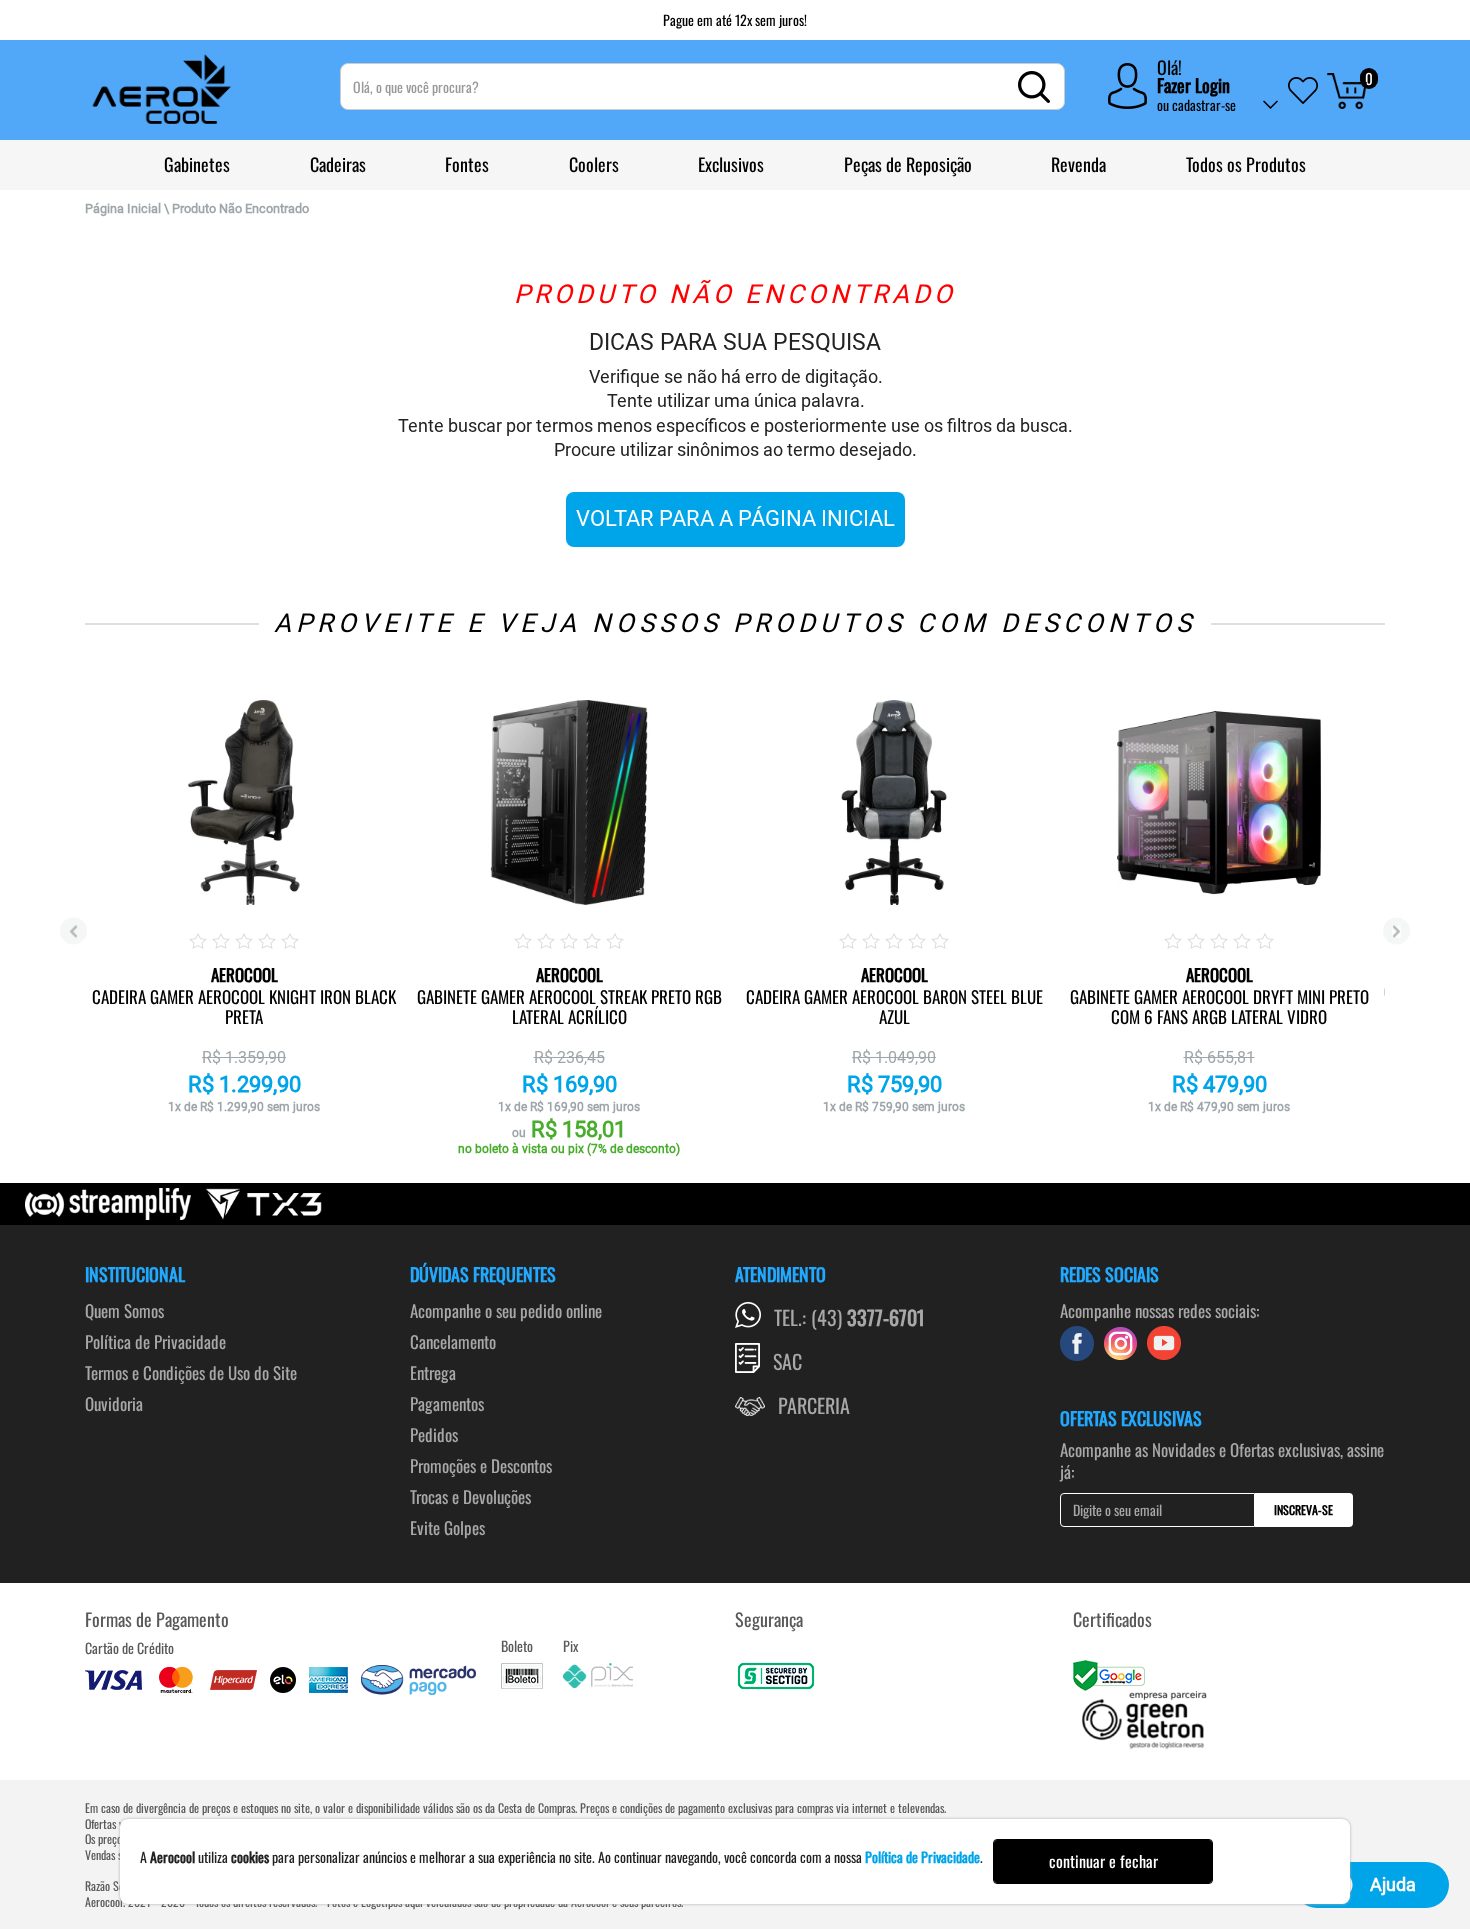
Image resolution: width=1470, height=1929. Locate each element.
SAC (787, 1361)
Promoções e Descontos (481, 1465)
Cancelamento (453, 1341)
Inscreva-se (1303, 1509)
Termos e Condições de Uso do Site (191, 1372)
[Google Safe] (1111, 1673)
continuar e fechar (1103, 1861)
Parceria (814, 1405)
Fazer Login (1193, 85)
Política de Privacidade (155, 1341)
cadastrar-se (1204, 104)
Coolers (594, 164)
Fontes (467, 164)
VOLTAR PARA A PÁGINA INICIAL (735, 518)
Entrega (433, 1372)
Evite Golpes (447, 1527)
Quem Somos (124, 1310)
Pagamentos (447, 1403)
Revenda (1078, 164)
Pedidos (434, 1434)
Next (1396, 931)
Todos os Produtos (1246, 164)
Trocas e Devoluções (470, 1496)
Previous (73, 931)
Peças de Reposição (908, 164)
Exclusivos (731, 164)
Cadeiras (338, 164)
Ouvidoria (114, 1403)
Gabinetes (197, 164)
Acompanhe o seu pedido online (506, 1310)
